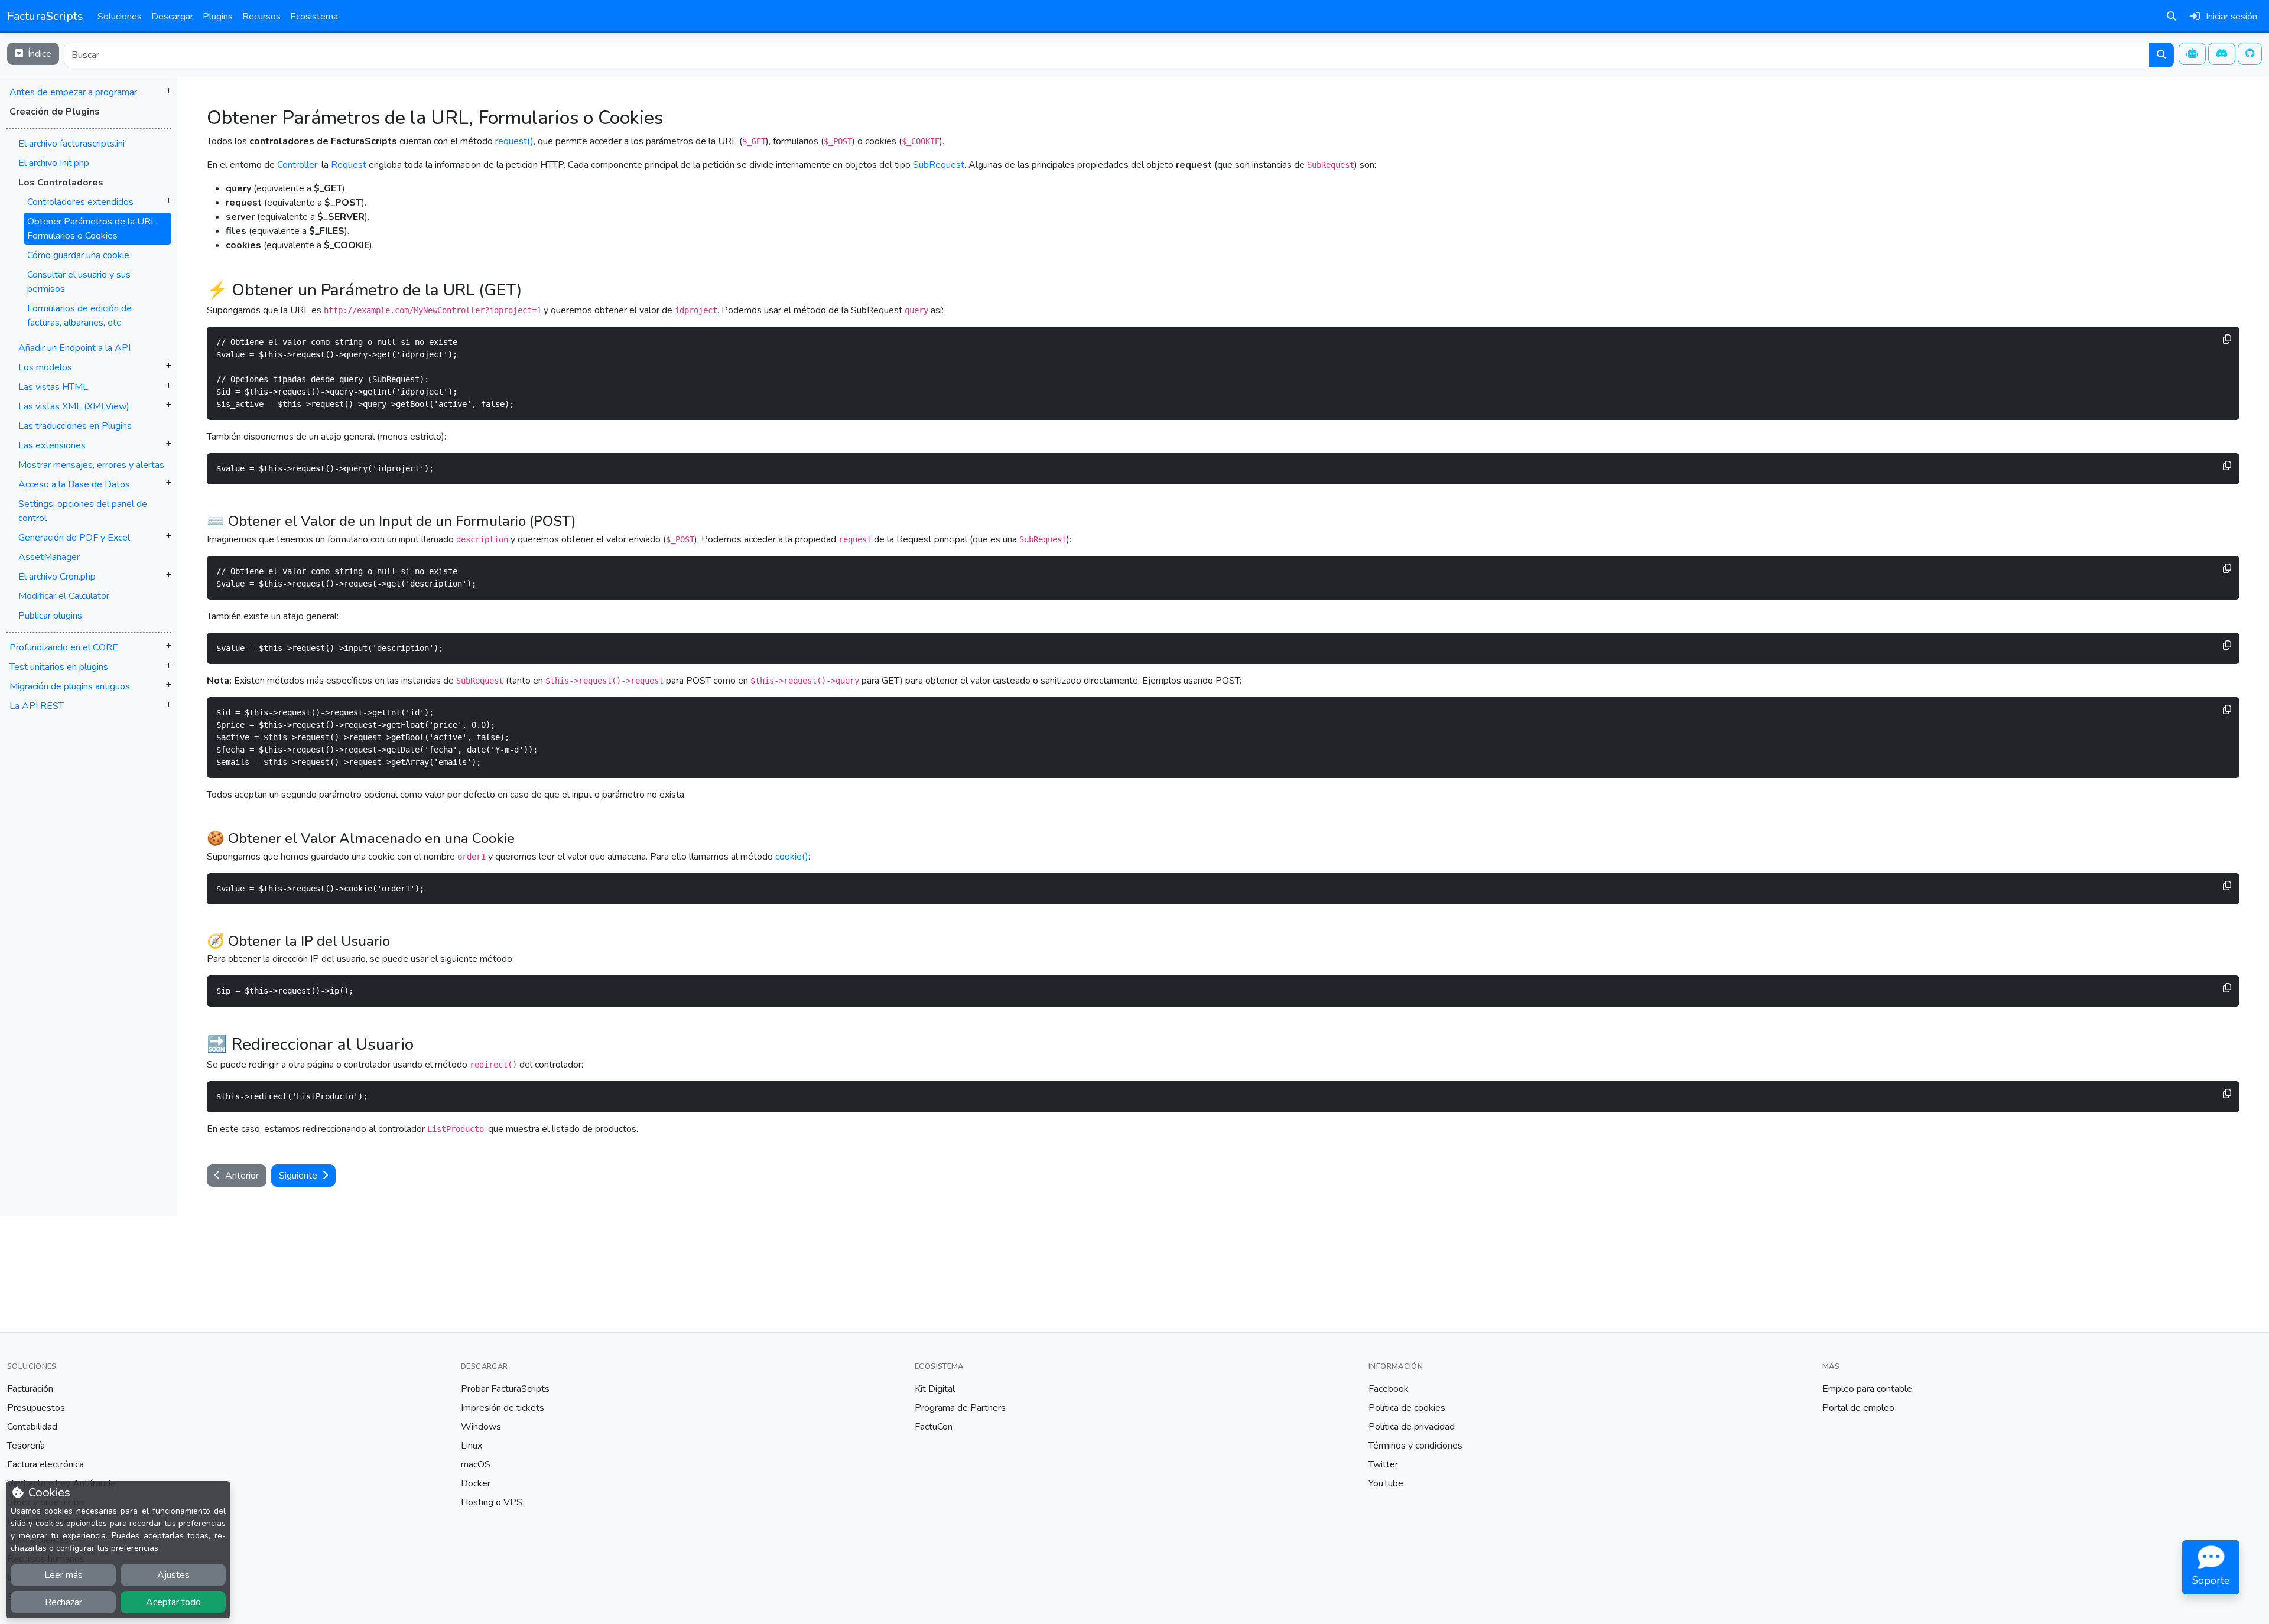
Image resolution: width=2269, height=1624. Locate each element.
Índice (38, 54)
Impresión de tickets (503, 1408)
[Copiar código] (2227, 339)
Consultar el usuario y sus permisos (79, 282)
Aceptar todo (173, 1602)
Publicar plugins (50, 616)
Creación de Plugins (55, 112)
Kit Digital (935, 1389)
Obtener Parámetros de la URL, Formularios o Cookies (92, 229)
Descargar (172, 17)
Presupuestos (36, 1408)
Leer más (64, 1575)
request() (514, 141)
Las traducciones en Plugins (75, 426)
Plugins (218, 17)
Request (349, 165)
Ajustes (173, 1575)
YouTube (1386, 1483)
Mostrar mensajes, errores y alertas (91, 465)
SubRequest (939, 165)
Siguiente (299, 1176)
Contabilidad (32, 1427)
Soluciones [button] (120, 17)
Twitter (1383, 1464)
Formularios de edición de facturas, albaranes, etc (79, 315)
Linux (472, 1446)
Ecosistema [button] (314, 17)
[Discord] (2222, 54)
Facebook (1389, 1389)
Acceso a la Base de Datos (74, 484)
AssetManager (49, 557)
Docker (476, 1483)
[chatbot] (2192, 54)
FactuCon (934, 1427)
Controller (297, 165)
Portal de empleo (1858, 1408)
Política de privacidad (1412, 1427)
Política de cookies (1407, 1408)
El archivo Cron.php (57, 577)
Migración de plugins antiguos (70, 686)
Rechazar (64, 1602)
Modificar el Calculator (64, 596)
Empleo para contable (1867, 1389)
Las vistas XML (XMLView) (74, 406)
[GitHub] (2250, 54)
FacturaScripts (45, 16)
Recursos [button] (261, 17)
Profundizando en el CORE (64, 647)
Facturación (30, 1389)
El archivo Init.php (54, 163)
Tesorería (26, 1446)
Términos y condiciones (1415, 1446)
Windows (481, 1427)
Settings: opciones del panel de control (83, 511)
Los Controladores (61, 183)
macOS (476, 1464)
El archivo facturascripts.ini (71, 144)
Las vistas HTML (53, 387)
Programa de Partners (960, 1408)
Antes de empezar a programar (73, 92)
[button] (89, 380)
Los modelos (45, 367)
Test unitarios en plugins (59, 667)
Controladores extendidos (80, 202)
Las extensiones (52, 445)
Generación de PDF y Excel (74, 538)
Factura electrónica (45, 1464)
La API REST (37, 706)
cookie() (792, 857)
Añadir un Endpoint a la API (74, 348)
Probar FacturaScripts (505, 1389)
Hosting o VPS (492, 1502)
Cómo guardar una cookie (78, 255)
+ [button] (168, 90)
